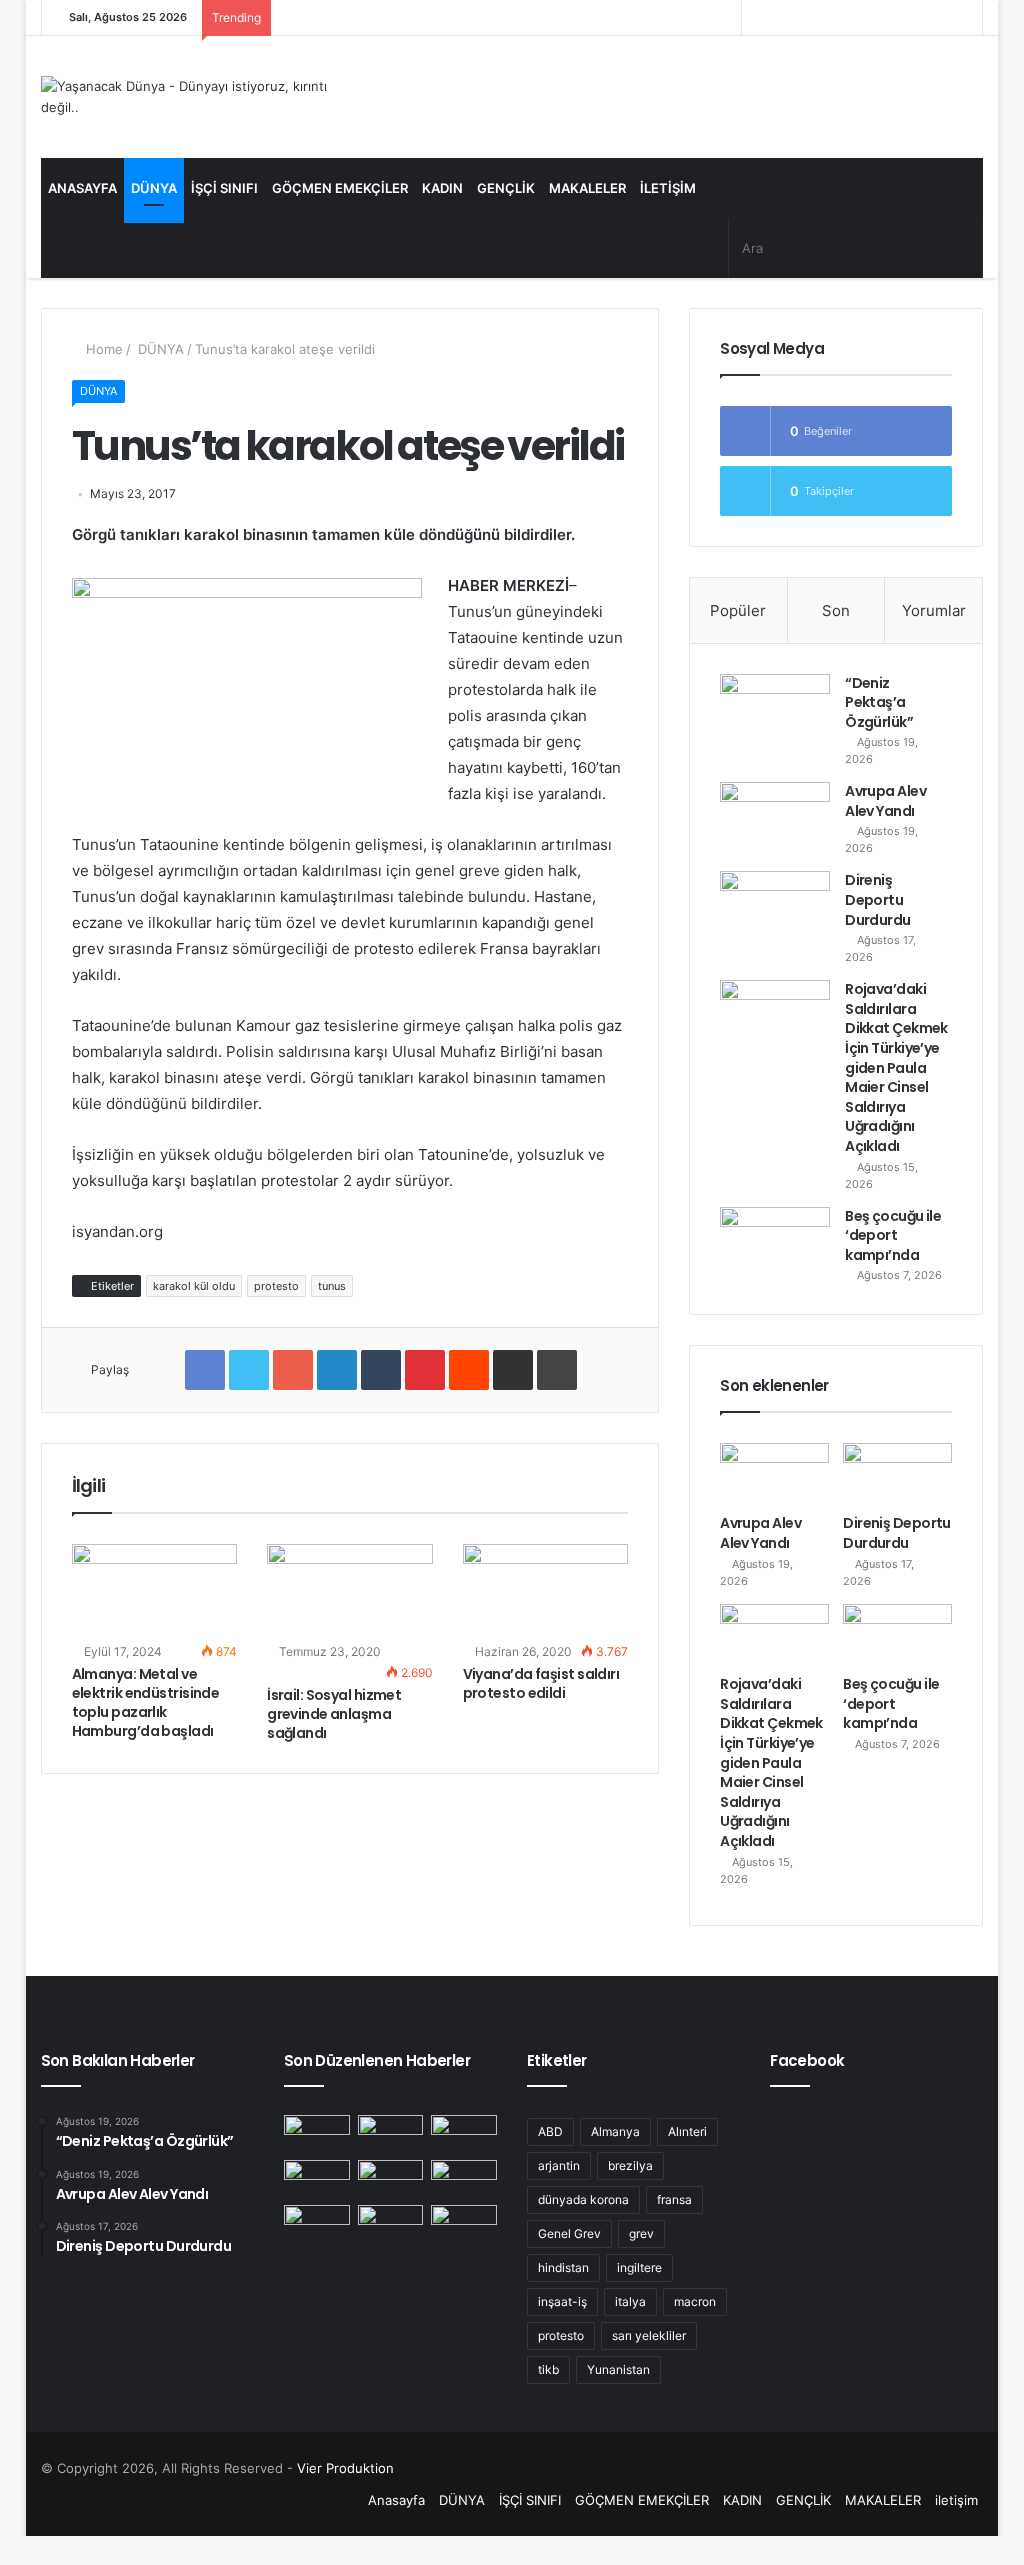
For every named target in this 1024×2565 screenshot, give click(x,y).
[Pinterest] (425, 1370)
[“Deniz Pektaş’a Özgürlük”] (775, 711)
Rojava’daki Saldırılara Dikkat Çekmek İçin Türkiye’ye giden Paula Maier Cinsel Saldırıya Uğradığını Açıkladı (896, 1067)
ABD (550, 2131)
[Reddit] (469, 1370)
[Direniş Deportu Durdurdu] (775, 908)
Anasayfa (82, 188)
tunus (332, 1286)
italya (630, 2301)
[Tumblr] (381, 1370)
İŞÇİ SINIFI (224, 188)
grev (641, 2233)
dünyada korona (583, 2199)
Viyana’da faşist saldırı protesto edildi (541, 1683)
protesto (276, 1286)
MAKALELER (587, 188)
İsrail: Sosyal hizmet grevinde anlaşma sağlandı (334, 1714)
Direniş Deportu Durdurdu (878, 899)
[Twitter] (847, 17)
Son (836, 610)
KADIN (442, 188)
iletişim (668, 188)
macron (695, 2301)
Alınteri (687, 2131)
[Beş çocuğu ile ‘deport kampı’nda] (775, 1244)
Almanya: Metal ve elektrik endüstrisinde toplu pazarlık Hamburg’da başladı (146, 1702)
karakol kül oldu (194, 1286)
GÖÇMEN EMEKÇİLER (340, 188)
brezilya (630, 2165)
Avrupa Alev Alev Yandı (885, 801)
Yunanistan (618, 2369)
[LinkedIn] (337, 1370)
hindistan (563, 2267)
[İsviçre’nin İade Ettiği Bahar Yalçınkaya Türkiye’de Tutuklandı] (464, 2178)
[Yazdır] (557, 1370)
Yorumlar (934, 610)
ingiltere (639, 2267)
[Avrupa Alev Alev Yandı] (775, 819)
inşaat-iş (562, 2301)
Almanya (615, 2131)
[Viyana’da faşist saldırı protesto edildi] (546, 1590)
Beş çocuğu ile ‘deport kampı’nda (893, 1235)
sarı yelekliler (649, 2335)
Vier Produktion (345, 2468)
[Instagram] (787, 17)
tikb (548, 2369)
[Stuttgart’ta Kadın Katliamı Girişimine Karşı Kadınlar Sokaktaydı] (317, 2223)
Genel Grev (569, 2233)
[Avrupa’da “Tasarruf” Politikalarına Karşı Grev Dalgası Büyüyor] (464, 2223)
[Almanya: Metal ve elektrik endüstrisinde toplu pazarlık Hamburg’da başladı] (155, 1590)
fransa (674, 2199)
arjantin (559, 2165)
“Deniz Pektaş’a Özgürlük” (879, 702)
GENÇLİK (506, 188)
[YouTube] (817, 17)
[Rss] (757, 17)
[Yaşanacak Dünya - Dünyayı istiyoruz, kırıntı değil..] (188, 97)
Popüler (738, 610)
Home (102, 349)
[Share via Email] (513, 1370)
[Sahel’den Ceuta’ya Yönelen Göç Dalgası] (391, 2223)
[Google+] (293, 1370)
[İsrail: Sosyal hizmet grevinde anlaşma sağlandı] (350, 1590)
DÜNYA (154, 188)
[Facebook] (877, 17)
